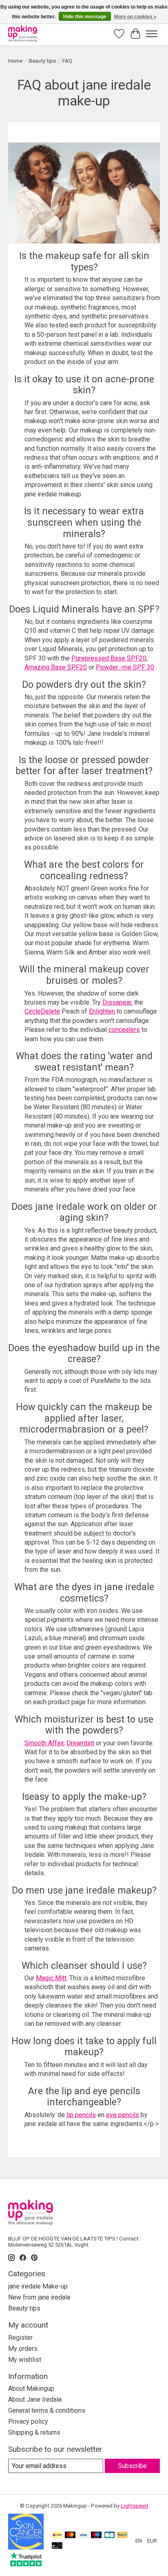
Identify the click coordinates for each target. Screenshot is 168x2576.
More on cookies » (135, 17)
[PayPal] (122, 2535)
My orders (23, 2349)
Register (20, 2338)
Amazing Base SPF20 (56, 667)
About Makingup (31, 2388)
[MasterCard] (70, 2535)
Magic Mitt (51, 1978)
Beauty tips (42, 61)
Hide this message (85, 17)
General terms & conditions (47, 2410)
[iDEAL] (57, 2535)
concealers (124, 1030)
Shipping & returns (34, 2432)
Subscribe (132, 2466)
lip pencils (81, 2115)
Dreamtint (80, 1743)
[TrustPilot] (26, 2564)
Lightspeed (134, 2506)
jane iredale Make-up (38, 2286)
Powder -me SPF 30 (125, 667)
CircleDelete (42, 1011)
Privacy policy (28, 2421)
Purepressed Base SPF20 (109, 658)
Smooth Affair (44, 1743)
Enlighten (102, 1011)
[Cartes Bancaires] (109, 2535)
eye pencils (123, 2115)
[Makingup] (23, 34)
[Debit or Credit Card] (57, 2546)
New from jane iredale (39, 2297)
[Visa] (83, 2535)
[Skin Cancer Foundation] (26, 2547)
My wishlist (25, 2360)
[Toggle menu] (152, 34)
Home (15, 61)
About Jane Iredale (35, 2399)
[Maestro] (96, 2535)
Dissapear (117, 1002)
